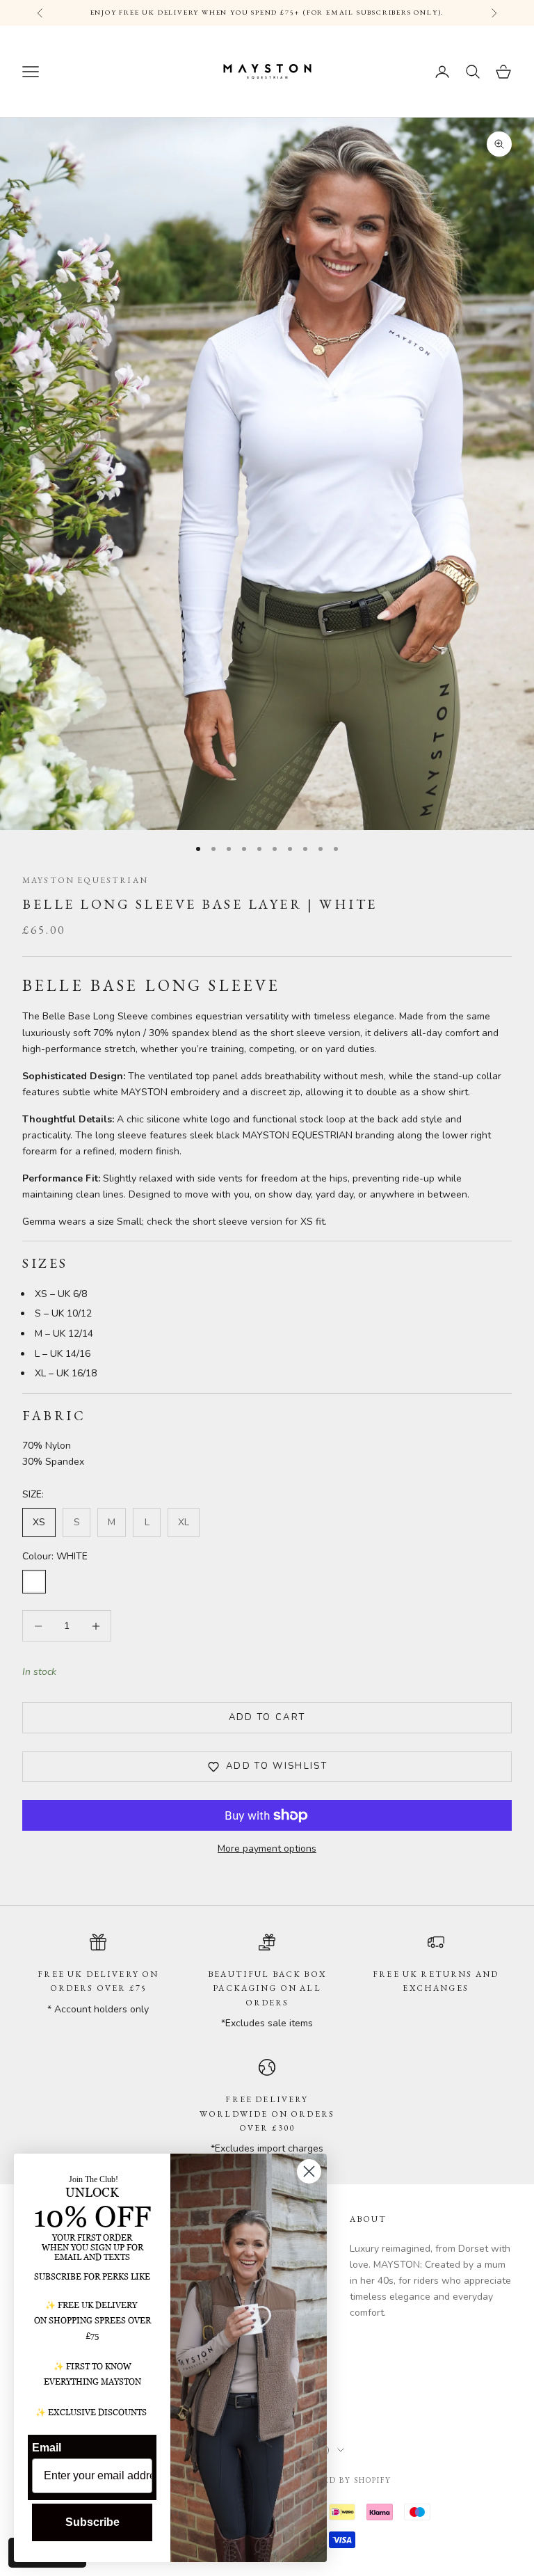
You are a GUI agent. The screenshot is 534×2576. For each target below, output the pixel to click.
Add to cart (267, 1717)
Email (47, 2448)
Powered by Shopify (341, 2480)
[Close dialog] (309, 2171)
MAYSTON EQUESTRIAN (85, 880)
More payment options (267, 1848)
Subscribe (92, 2522)
